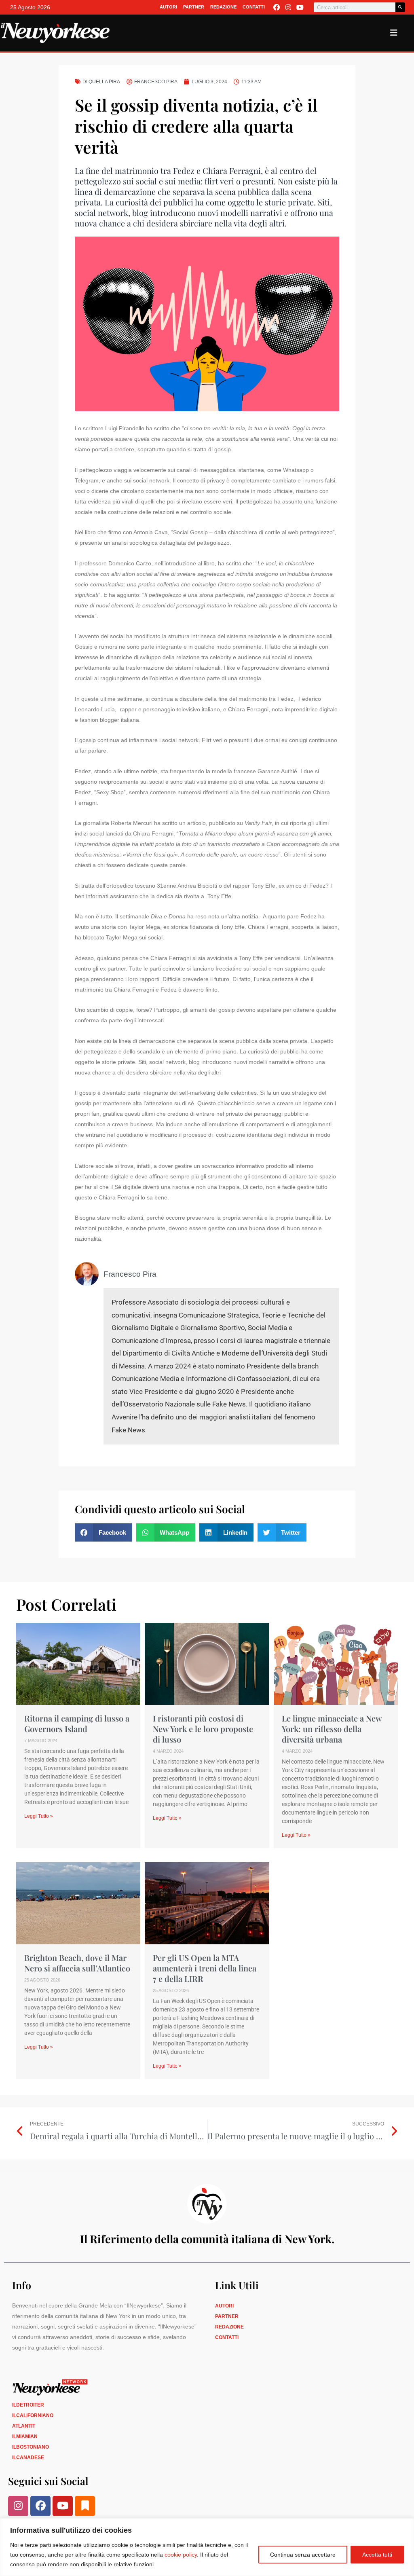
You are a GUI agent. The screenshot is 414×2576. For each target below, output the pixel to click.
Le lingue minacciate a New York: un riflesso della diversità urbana (332, 1729)
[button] (103, 1532)
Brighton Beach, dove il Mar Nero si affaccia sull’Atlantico (77, 1963)
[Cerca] (400, 7)
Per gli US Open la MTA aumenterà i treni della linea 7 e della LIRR (205, 1968)
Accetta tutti (377, 2555)
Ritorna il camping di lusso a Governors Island (77, 1723)
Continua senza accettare (303, 2555)
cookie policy (181, 2555)
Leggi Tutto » (39, 1816)
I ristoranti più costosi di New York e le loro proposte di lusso (203, 1729)
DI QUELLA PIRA (101, 82)
